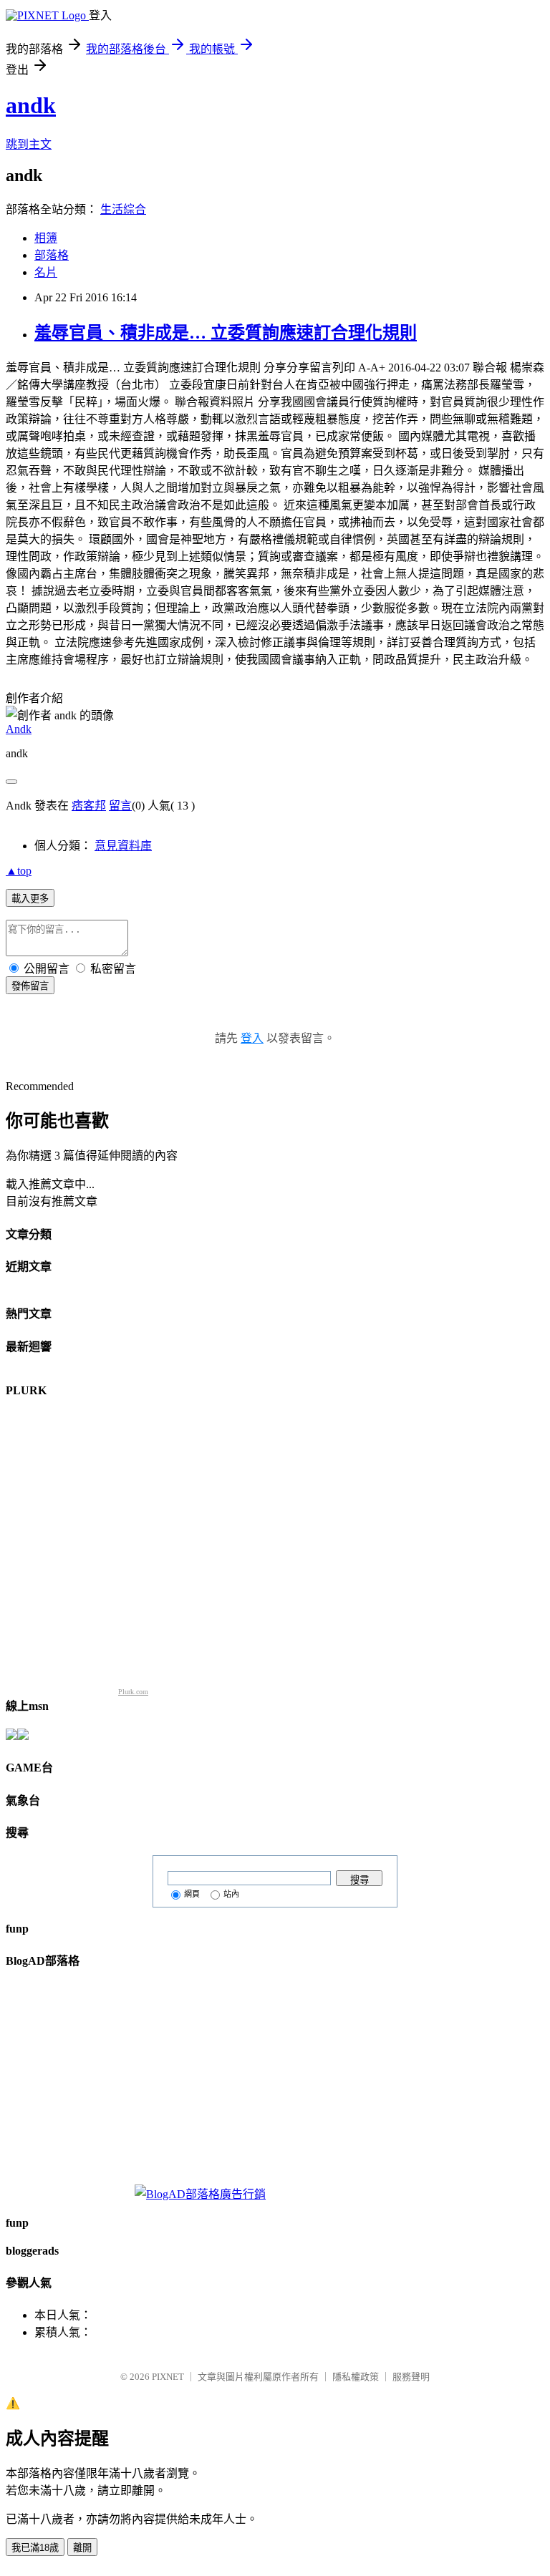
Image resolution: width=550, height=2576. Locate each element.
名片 (46, 272)
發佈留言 (30, 986)
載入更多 (30, 899)
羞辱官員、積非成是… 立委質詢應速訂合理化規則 (226, 333)
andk (31, 105)
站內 (231, 1894)
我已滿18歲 (35, 2548)
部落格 (52, 255)
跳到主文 (29, 144)
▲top (19, 871)
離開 (82, 2548)
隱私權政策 (356, 2377)
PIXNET (168, 2377)
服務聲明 (411, 2377)
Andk (19, 729)
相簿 (46, 238)
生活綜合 (123, 209)
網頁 (192, 1894)
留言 (120, 806)
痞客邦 (89, 806)
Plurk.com (133, 1692)
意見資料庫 (123, 846)
